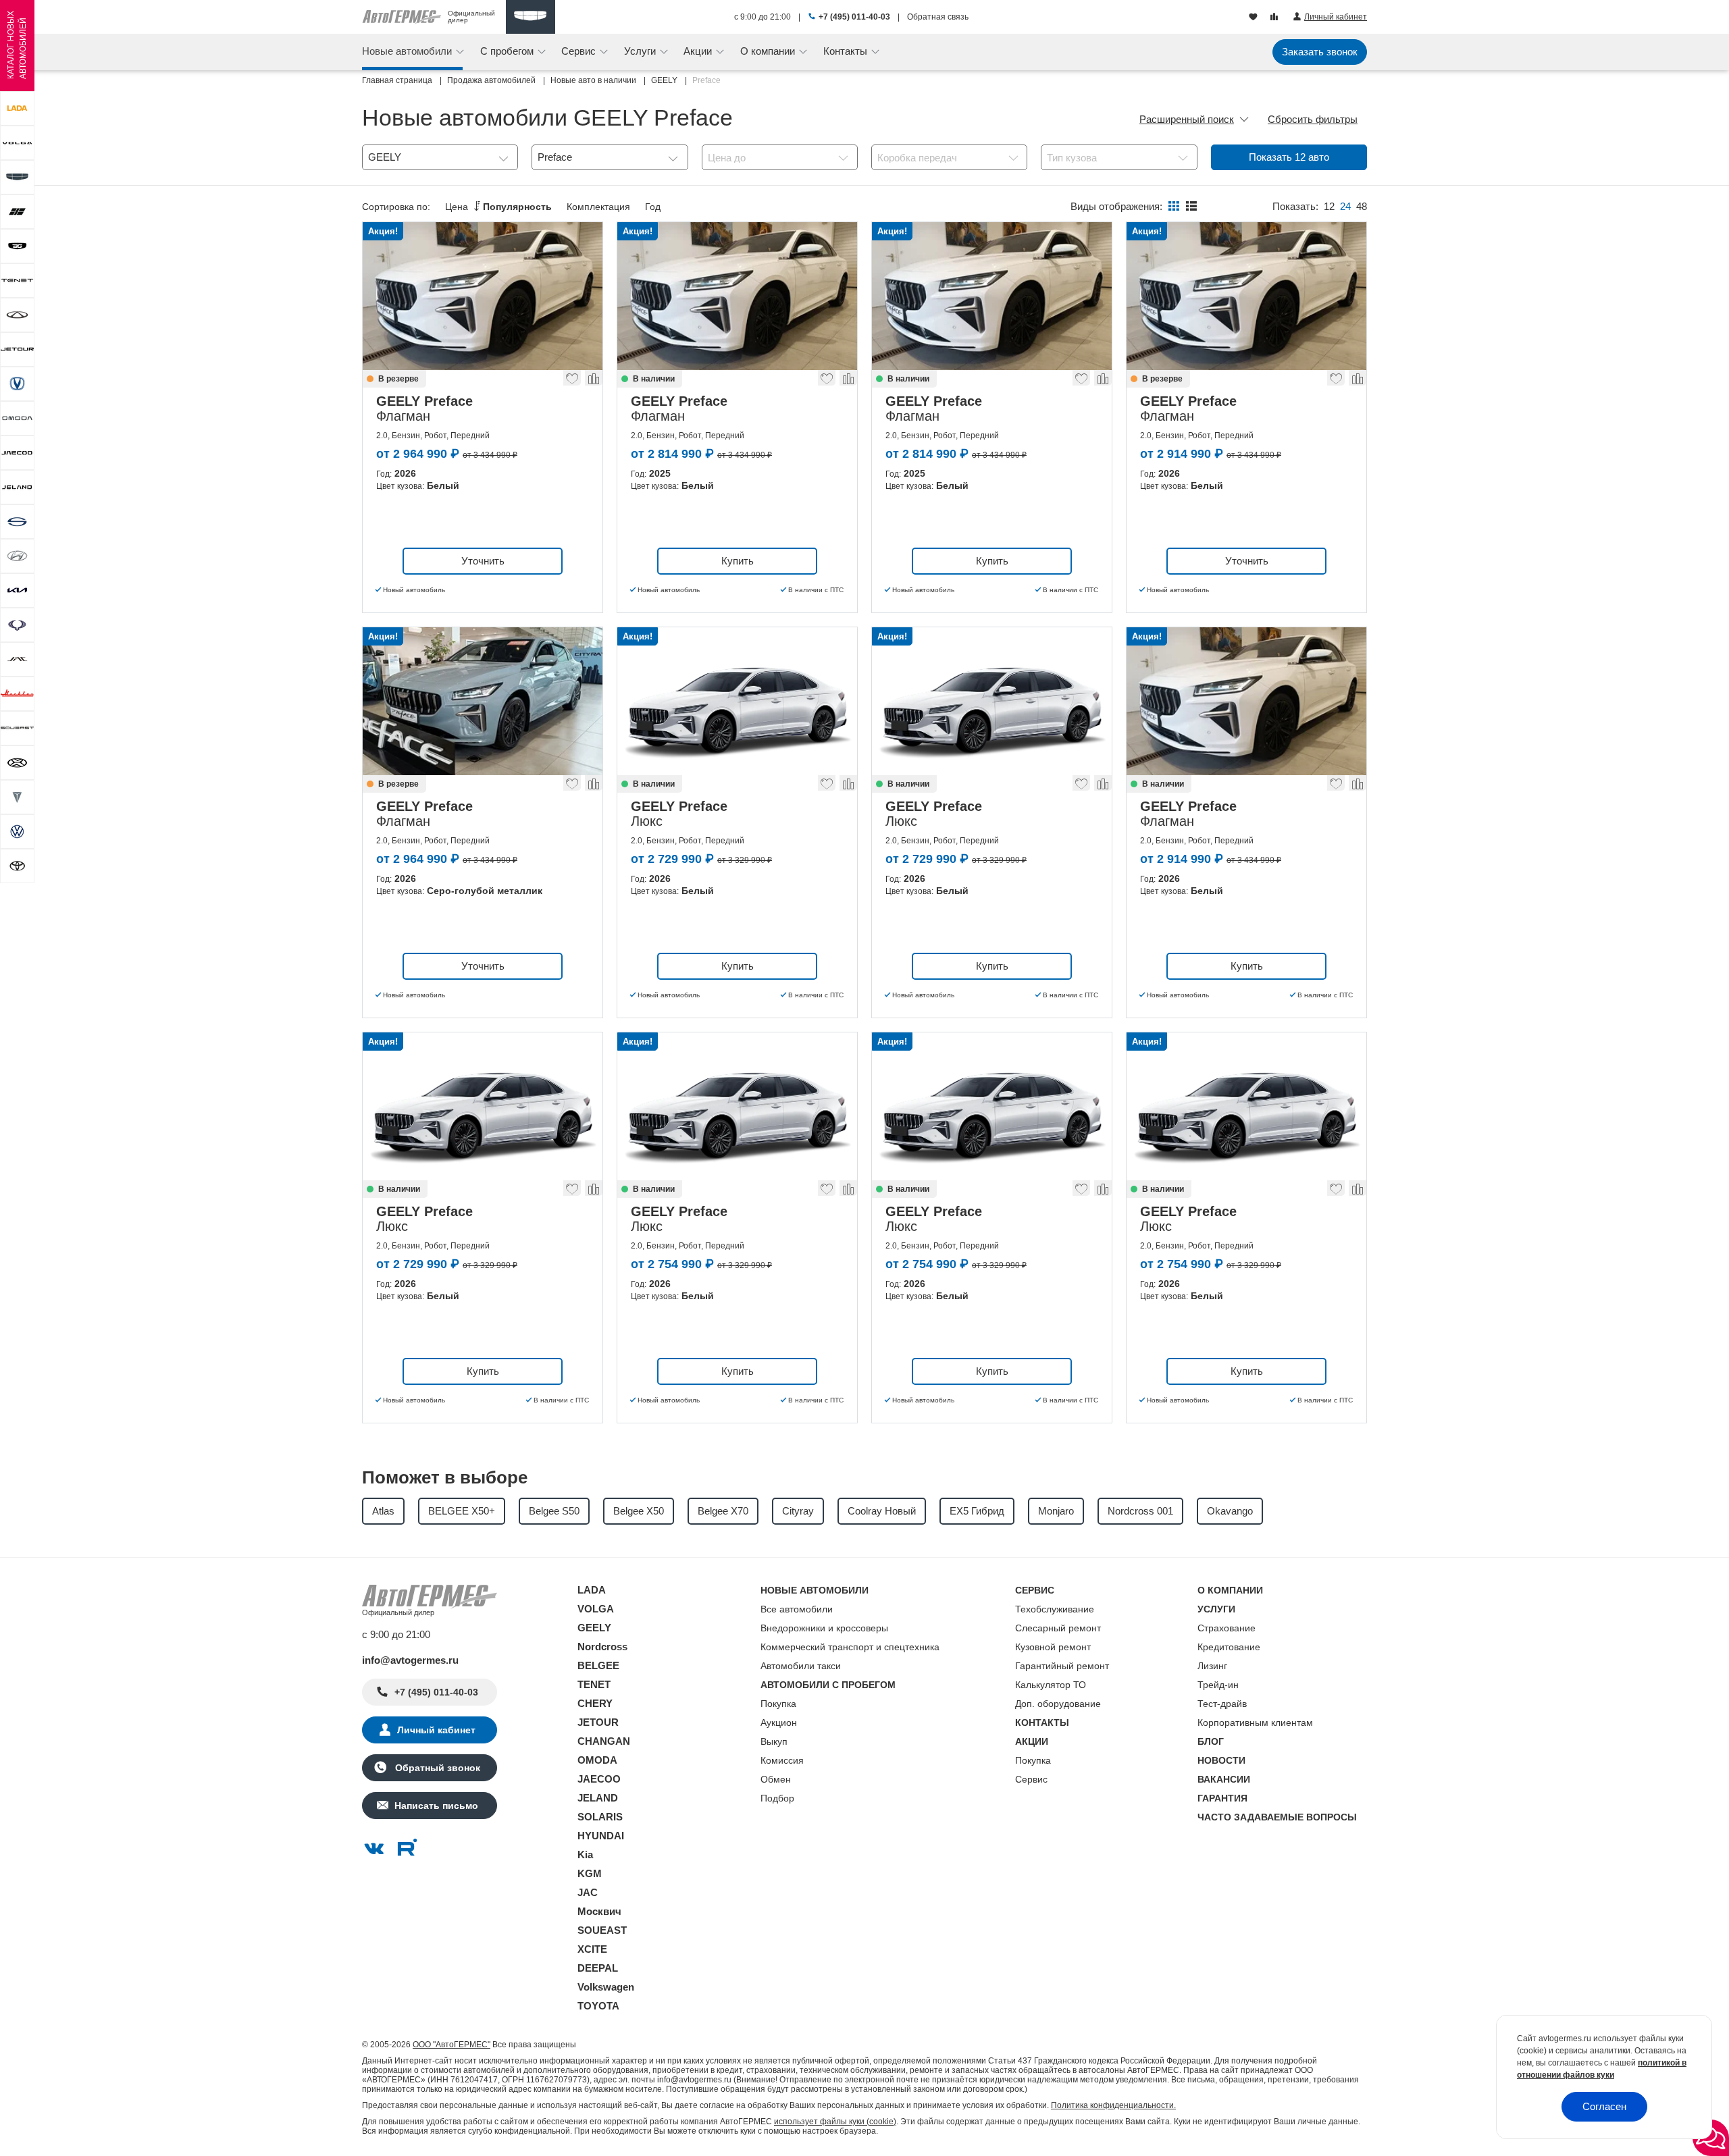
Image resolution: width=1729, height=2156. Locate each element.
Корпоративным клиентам (1255, 1723)
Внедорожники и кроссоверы (824, 1628)
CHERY (595, 1703)
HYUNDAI (601, 1836)
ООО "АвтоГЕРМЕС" (451, 2045)
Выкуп (774, 1741)
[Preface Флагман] (483, 296)
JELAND (598, 1798)
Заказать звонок (1320, 52)
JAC (588, 1892)
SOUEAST (602, 1930)
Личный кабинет (436, 1730)
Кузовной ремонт (1053, 1647)
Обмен (776, 1779)
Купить (738, 561)
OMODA (597, 1760)
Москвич (599, 1911)
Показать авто (1289, 157)
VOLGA (596, 1609)
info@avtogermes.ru (410, 1660)
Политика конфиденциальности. (1113, 2105)
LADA (592, 1590)
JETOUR (598, 1722)
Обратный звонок (436, 1768)
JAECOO (599, 1779)
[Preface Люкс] (737, 701)
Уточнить (483, 561)
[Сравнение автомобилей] (1275, 18)
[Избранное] (1255, 18)
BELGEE (598, 1665)
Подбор (777, 1798)
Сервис (1031, 1779)
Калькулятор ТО (1051, 1685)
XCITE (592, 1949)
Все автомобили (797, 1609)
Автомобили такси (801, 1666)
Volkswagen (606, 1987)
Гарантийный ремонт (1062, 1666)
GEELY (594, 1628)
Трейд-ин (1218, 1685)
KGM (590, 1873)
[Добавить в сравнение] (593, 382)
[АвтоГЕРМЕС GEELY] (531, 17)
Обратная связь (938, 17)
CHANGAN (604, 1741)
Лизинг (1212, 1666)
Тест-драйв (1222, 1704)
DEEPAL (598, 1968)
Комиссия (782, 1760)
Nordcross (602, 1647)
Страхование (1227, 1628)
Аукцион (779, 1723)
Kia (585, 1855)
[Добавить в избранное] (573, 382)
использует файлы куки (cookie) (835, 2122)
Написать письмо (436, 1806)
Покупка (778, 1704)
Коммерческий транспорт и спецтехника (850, 1647)
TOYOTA (598, 2006)
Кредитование (1229, 1647)
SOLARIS (600, 1817)
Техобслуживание (1055, 1609)
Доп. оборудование (1058, 1704)
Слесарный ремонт (1058, 1628)
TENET (594, 1684)
